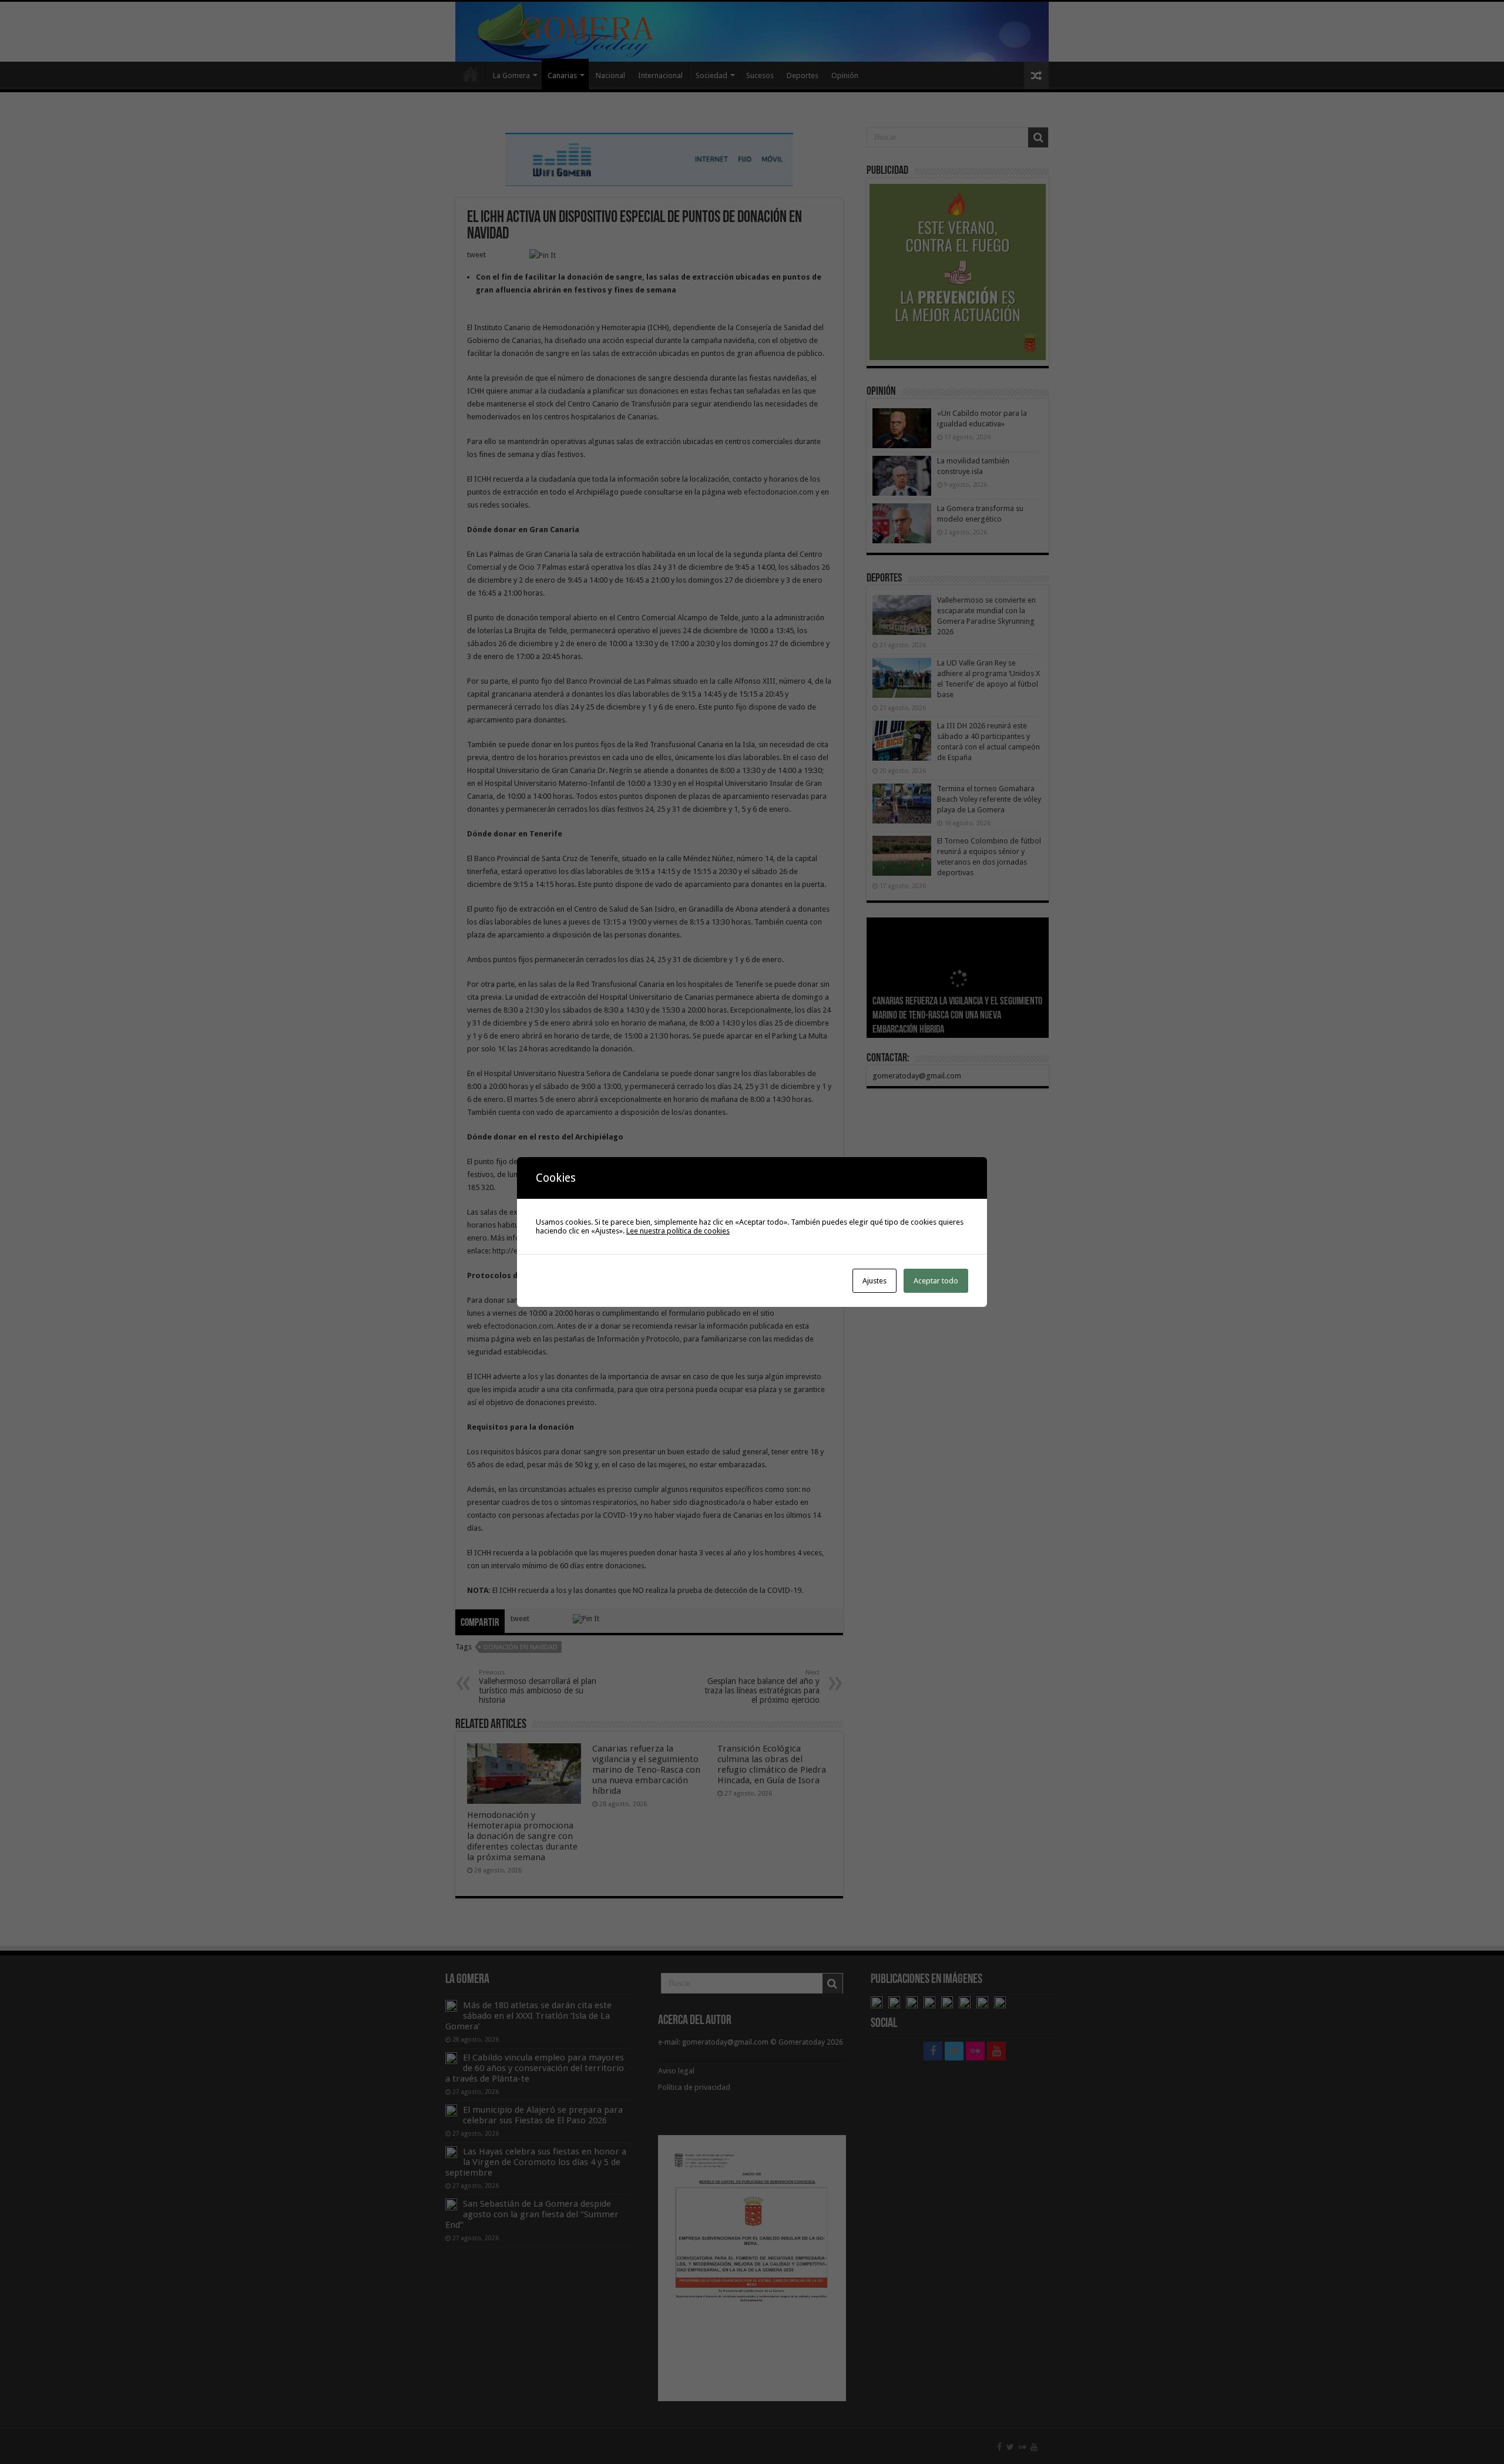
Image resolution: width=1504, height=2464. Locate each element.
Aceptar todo (936, 1281)
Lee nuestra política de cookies (678, 1231)
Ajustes (874, 1281)
